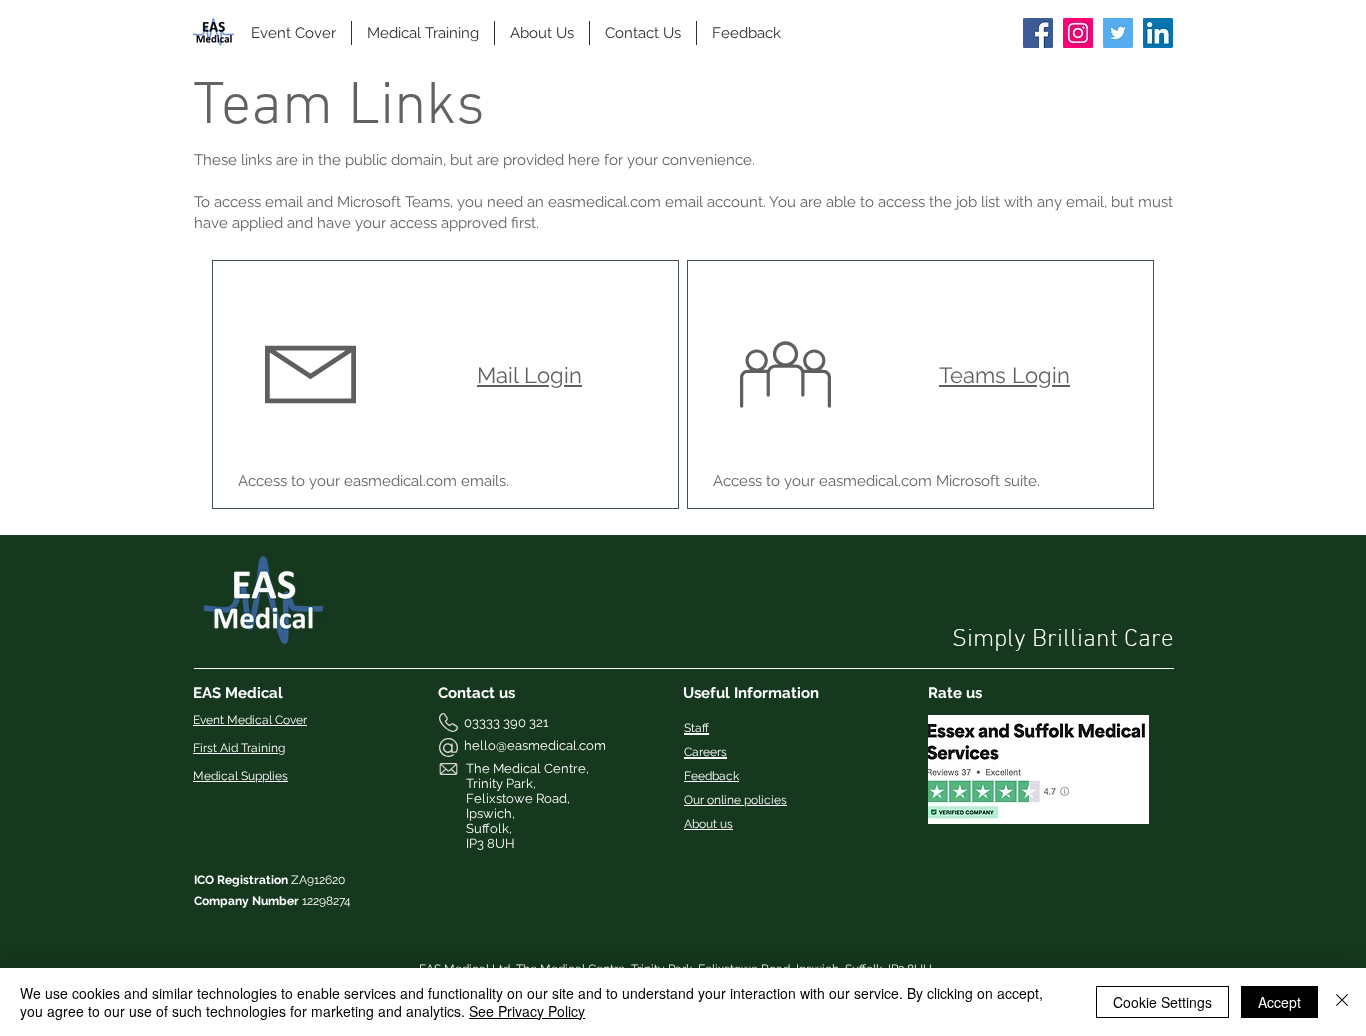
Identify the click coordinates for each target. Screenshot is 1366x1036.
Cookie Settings (1162, 1002)
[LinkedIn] (1158, 33)
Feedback (711, 776)
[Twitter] (1118, 33)
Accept (1279, 1002)
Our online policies (735, 800)
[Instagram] (1078, 33)
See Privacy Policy (527, 1011)
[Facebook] (1038, 33)
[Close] (1342, 1002)
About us (708, 824)
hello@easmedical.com (535, 745)
